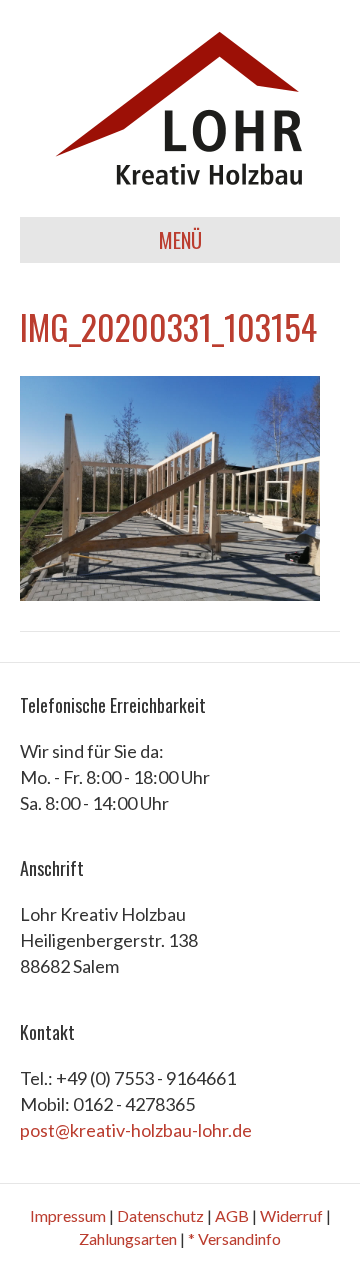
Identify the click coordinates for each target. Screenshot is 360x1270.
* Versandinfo (234, 1238)
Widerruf (291, 1215)
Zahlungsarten (128, 1238)
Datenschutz (160, 1215)
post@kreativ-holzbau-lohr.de (136, 1130)
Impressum (68, 1215)
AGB (232, 1215)
